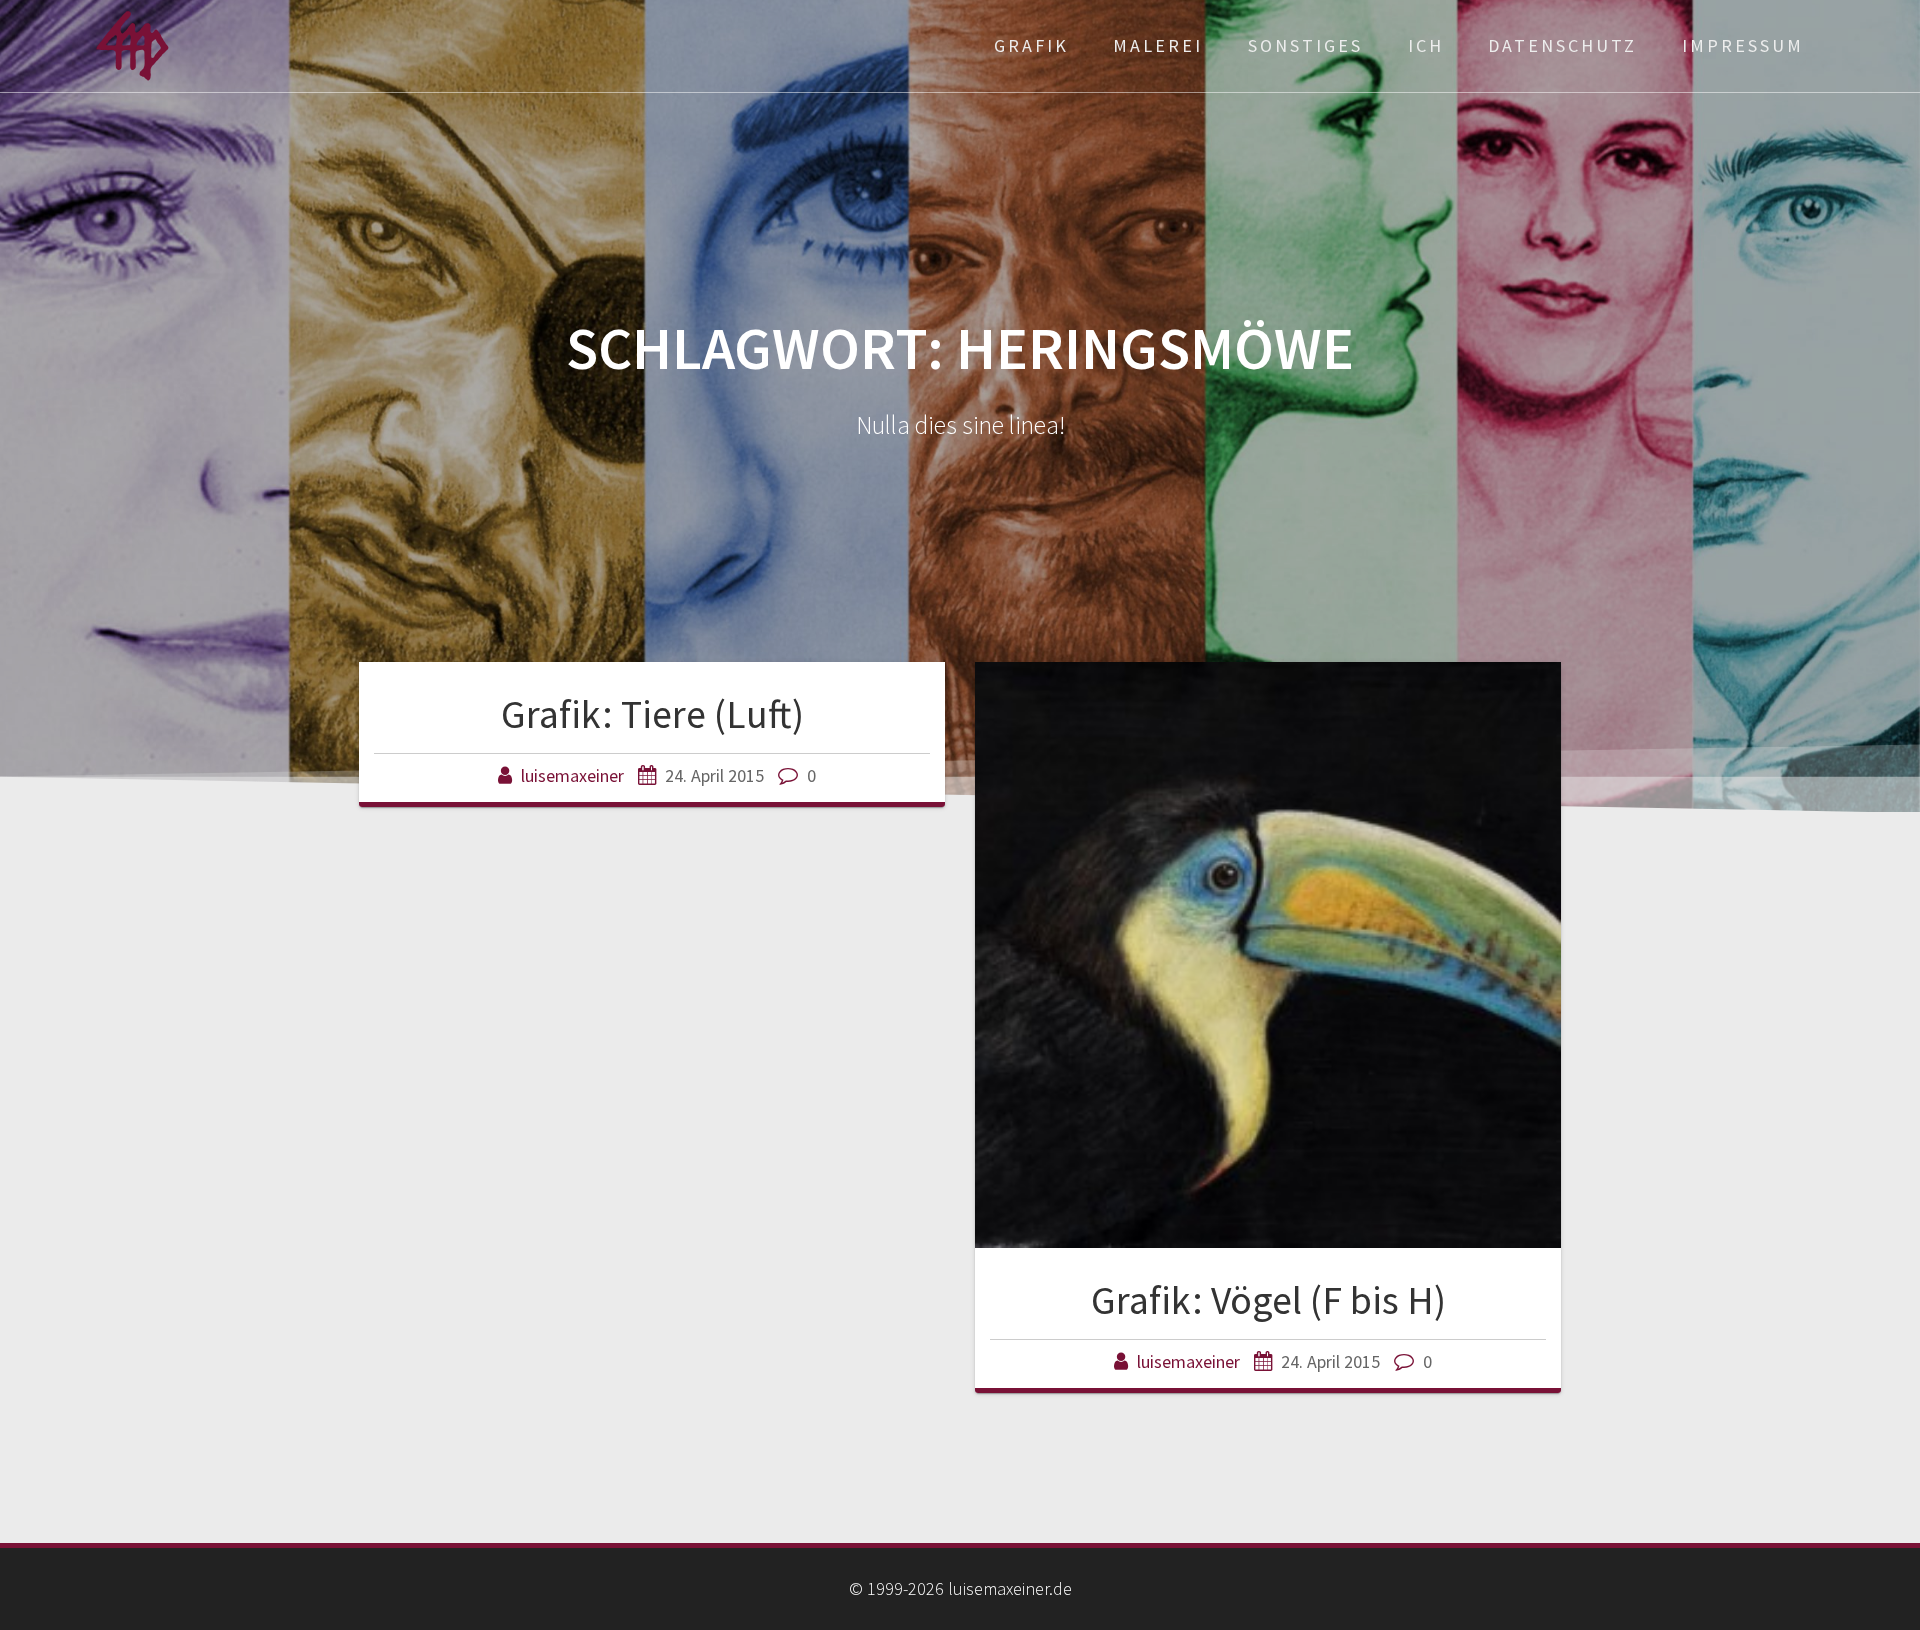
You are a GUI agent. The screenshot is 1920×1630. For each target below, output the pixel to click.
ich (1426, 45)
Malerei (1158, 45)
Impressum (1743, 45)
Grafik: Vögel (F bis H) (1268, 1300)
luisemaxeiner (572, 775)
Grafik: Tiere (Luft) (652, 714)
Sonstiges (1305, 45)
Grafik (1031, 45)
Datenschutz (1562, 45)
